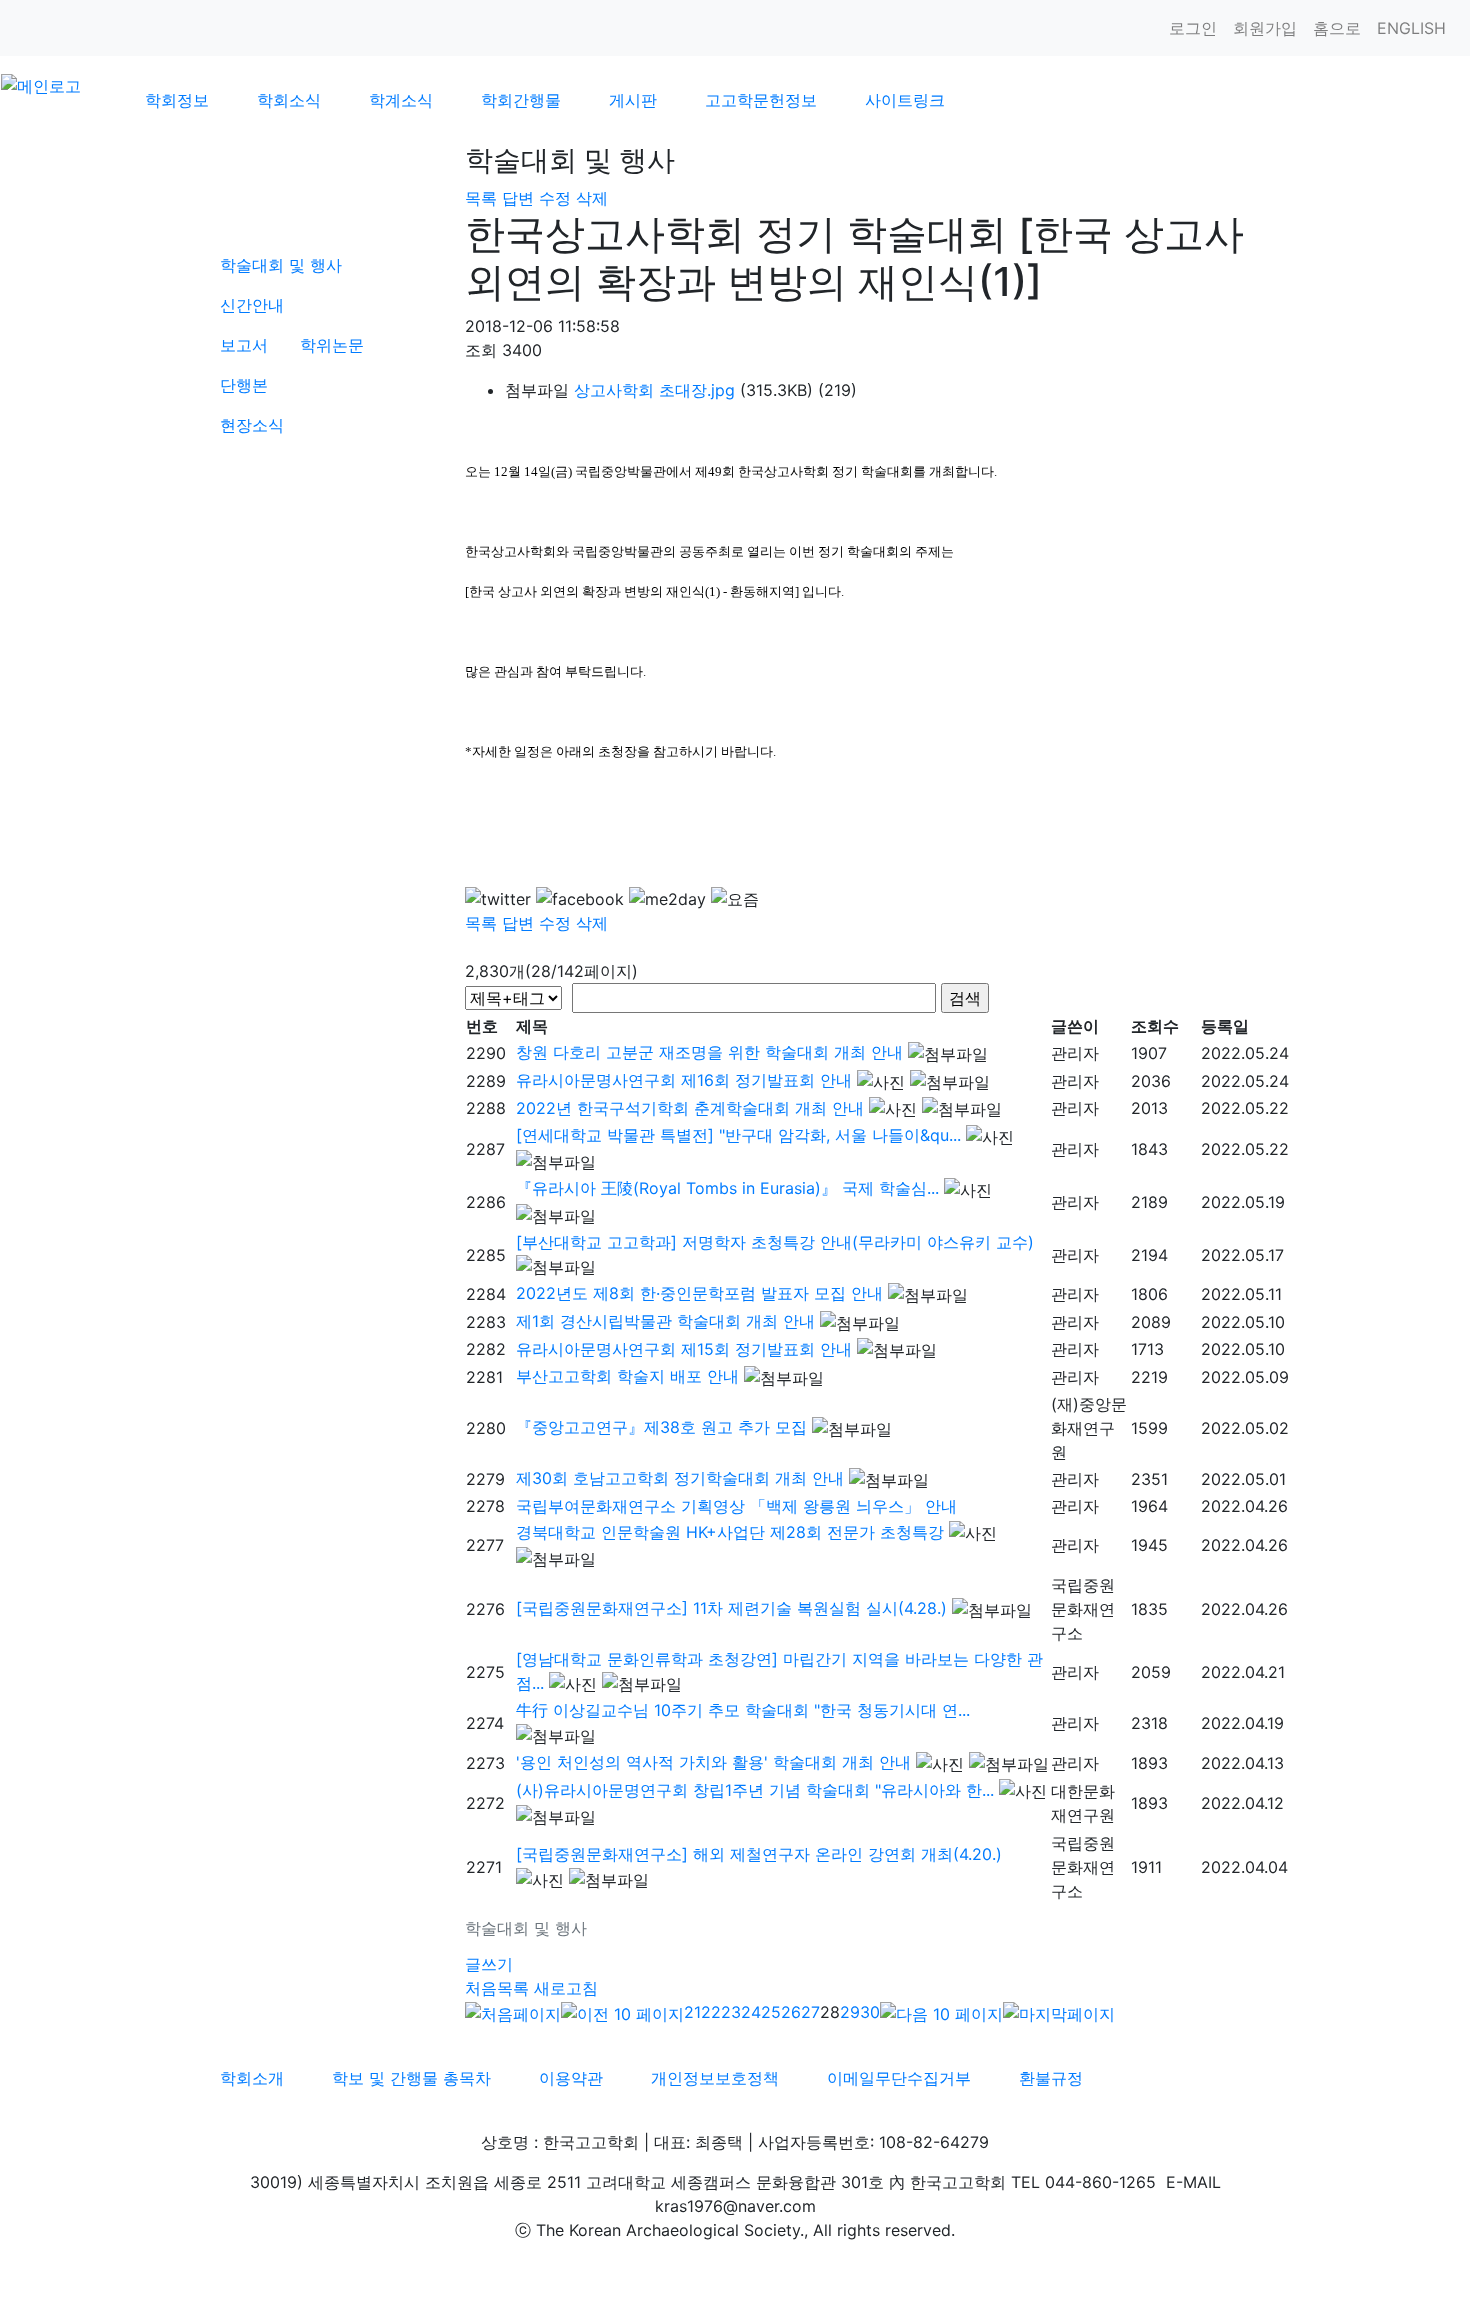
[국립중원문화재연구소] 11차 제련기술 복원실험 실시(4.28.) (731, 1608)
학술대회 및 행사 (281, 265)
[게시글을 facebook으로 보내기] (580, 899)
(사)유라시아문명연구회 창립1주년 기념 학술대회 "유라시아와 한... (755, 1790)
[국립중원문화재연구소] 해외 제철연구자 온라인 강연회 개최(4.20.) (759, 1854)
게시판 (633, 100)
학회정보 (177, 100)
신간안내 (252, 305)
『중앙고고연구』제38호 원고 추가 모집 (661, 1427)
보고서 (244, 345)
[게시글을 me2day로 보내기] (667, 899)
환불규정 (1051, 2078)
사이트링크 (905, 100)
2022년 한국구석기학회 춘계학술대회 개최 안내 (690, 1108)
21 (692, 2012)
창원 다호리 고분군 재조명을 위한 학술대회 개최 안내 (709, 1052)
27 (810, 2012)
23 (731, 2012)
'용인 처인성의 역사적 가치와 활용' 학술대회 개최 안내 (713, 1762)
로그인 (1193, 28)
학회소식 (289, 100)
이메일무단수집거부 (899, 2078)
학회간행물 (521, 100)
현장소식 (252, 425)
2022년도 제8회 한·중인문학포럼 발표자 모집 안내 (699, 1293)
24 (751, 2012)
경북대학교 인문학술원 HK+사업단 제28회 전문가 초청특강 (730, 1532)
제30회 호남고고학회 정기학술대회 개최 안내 (680, 1478)
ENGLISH (1411, 28)
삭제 (592, 198)
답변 (518, 198)
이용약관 (571, 2078)
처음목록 (497, 1988)
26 (791, 2012)
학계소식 (401, 100)
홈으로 (1337, 28)
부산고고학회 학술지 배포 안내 (627, 1376)
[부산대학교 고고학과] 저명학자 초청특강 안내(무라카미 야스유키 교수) (775, 1242)
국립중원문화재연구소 (1083, 1609)
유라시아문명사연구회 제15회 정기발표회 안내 (684, 1349)
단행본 (244, 385)
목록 (481, 198)
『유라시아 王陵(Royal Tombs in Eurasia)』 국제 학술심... (727, 1188)
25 (771, 2012)
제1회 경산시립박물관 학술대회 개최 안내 (665, 1321)
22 (711, 2012)
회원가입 (1265, 28)
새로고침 (566, 1988)
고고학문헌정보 (761, 100)
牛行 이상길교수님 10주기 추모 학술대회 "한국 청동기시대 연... (743, 1710)
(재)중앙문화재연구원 (1089, 1428)
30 (870, 2012)
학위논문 (332, 345)
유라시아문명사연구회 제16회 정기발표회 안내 (684, 1080)
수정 (555, 198)
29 (850, 2012)
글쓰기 (489, 1964)
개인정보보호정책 (715, 2078)
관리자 (1075, 1053)
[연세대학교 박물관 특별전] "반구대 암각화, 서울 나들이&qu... (738, 1135)
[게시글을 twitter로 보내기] (498, 899)
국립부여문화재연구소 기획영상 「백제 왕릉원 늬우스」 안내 (736, 1506)
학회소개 (252, 2078)
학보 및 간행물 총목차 (411, 2078)
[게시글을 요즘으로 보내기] (735, 899)
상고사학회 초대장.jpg (654, 390)
